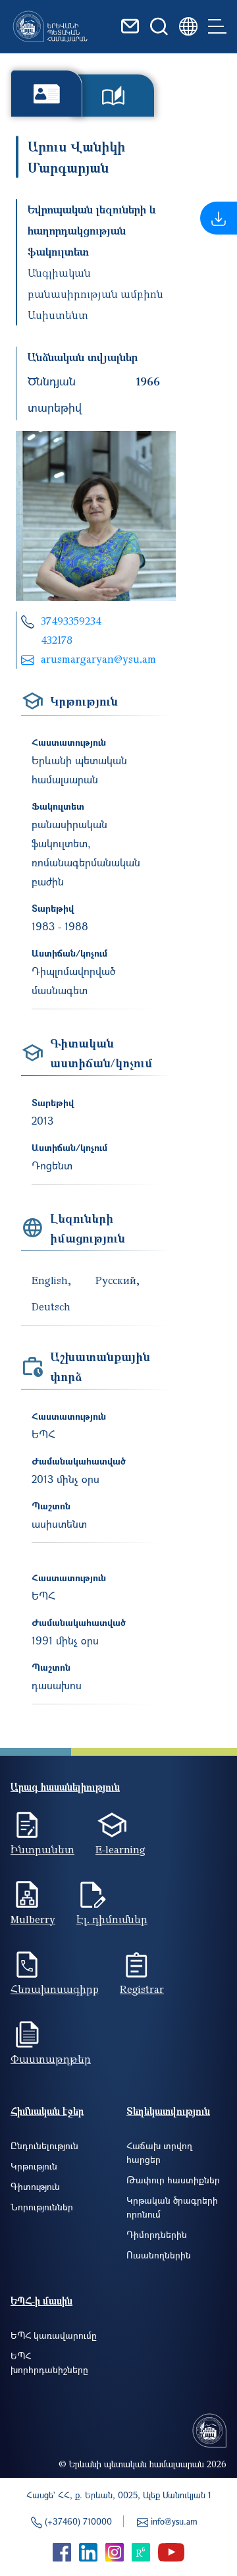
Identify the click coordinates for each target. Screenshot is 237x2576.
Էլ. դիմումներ (112, 1919)
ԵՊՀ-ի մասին (41, 2301)
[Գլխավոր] (50, 26)
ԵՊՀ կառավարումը (54, 2335)
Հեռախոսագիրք (55, 1989)
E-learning (120, 1849)
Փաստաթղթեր (51, 2059)
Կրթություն (34, 2166)
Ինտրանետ (42, 1849)
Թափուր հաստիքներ (173, 2180)
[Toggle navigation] (217, 26)
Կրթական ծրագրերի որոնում (172, 2207)
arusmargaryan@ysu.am (98, 659)
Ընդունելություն (44, 2145)
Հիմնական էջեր (47, 2111)
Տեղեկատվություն (168, 2111)
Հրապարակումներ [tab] (113, 96)
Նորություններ (42, 2207)
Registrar (142, 1989)
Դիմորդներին (157, 2234)
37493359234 (71, 621)
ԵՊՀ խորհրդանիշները (49, 2363)
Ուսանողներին (159, 2255)
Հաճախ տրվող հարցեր (159, 2152)
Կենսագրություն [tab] (46, 93)
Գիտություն (35, 2186)
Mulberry (33, 1919)
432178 (57, 640)
